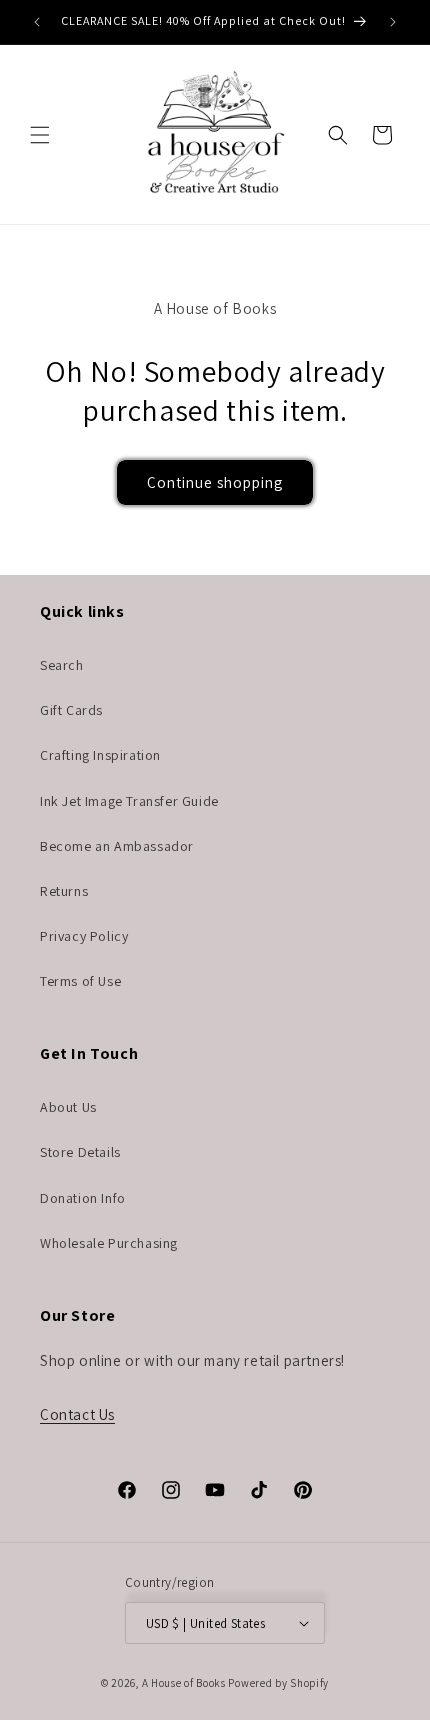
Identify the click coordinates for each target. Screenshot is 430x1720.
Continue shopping (215, 482)
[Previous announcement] (37, 22)
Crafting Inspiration (100, 755)
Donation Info (83, 1198)
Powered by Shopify (278, 1683)
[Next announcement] (393, 22)
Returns (64, 891)
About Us (68, 1107)
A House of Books (184, 1683)
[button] (40, 135)
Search (62, 665)
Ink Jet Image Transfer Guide (129, 801)
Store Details (80, 1152)
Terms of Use (80, 981)
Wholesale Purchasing (109, 1243)
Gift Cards (71, 710)
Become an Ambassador (117, 846)
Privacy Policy (84, 936)
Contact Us (77, 1414)
